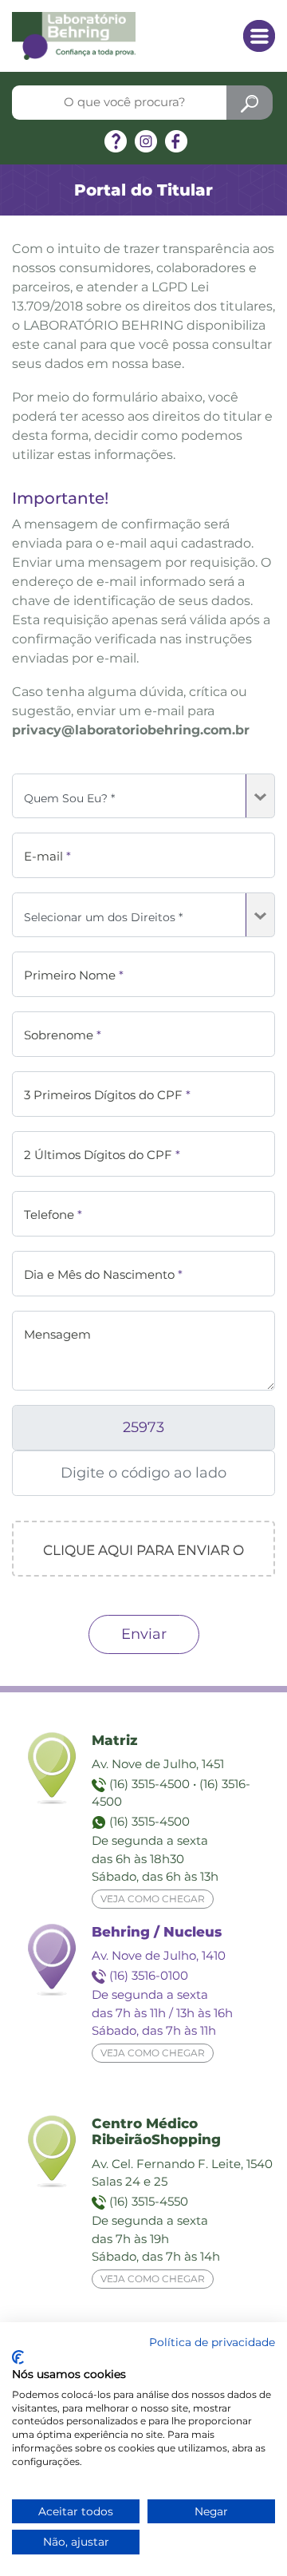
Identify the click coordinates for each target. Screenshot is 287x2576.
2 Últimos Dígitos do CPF (102, 1155)
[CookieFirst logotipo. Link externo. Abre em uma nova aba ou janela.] (18, 2357)
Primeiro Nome (74, 975)
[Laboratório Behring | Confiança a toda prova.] (74, 35)
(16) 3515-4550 (149, 2201)
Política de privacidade (212, 2342)
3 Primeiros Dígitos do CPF (107, 1095)
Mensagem (57, 1334)
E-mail (47, 856)
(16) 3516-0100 (149, 1975)
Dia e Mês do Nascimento (103, 1274)
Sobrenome (63, 1035)
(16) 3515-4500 (149, 1784)
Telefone (53, 1215)
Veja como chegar (153, 1899)
